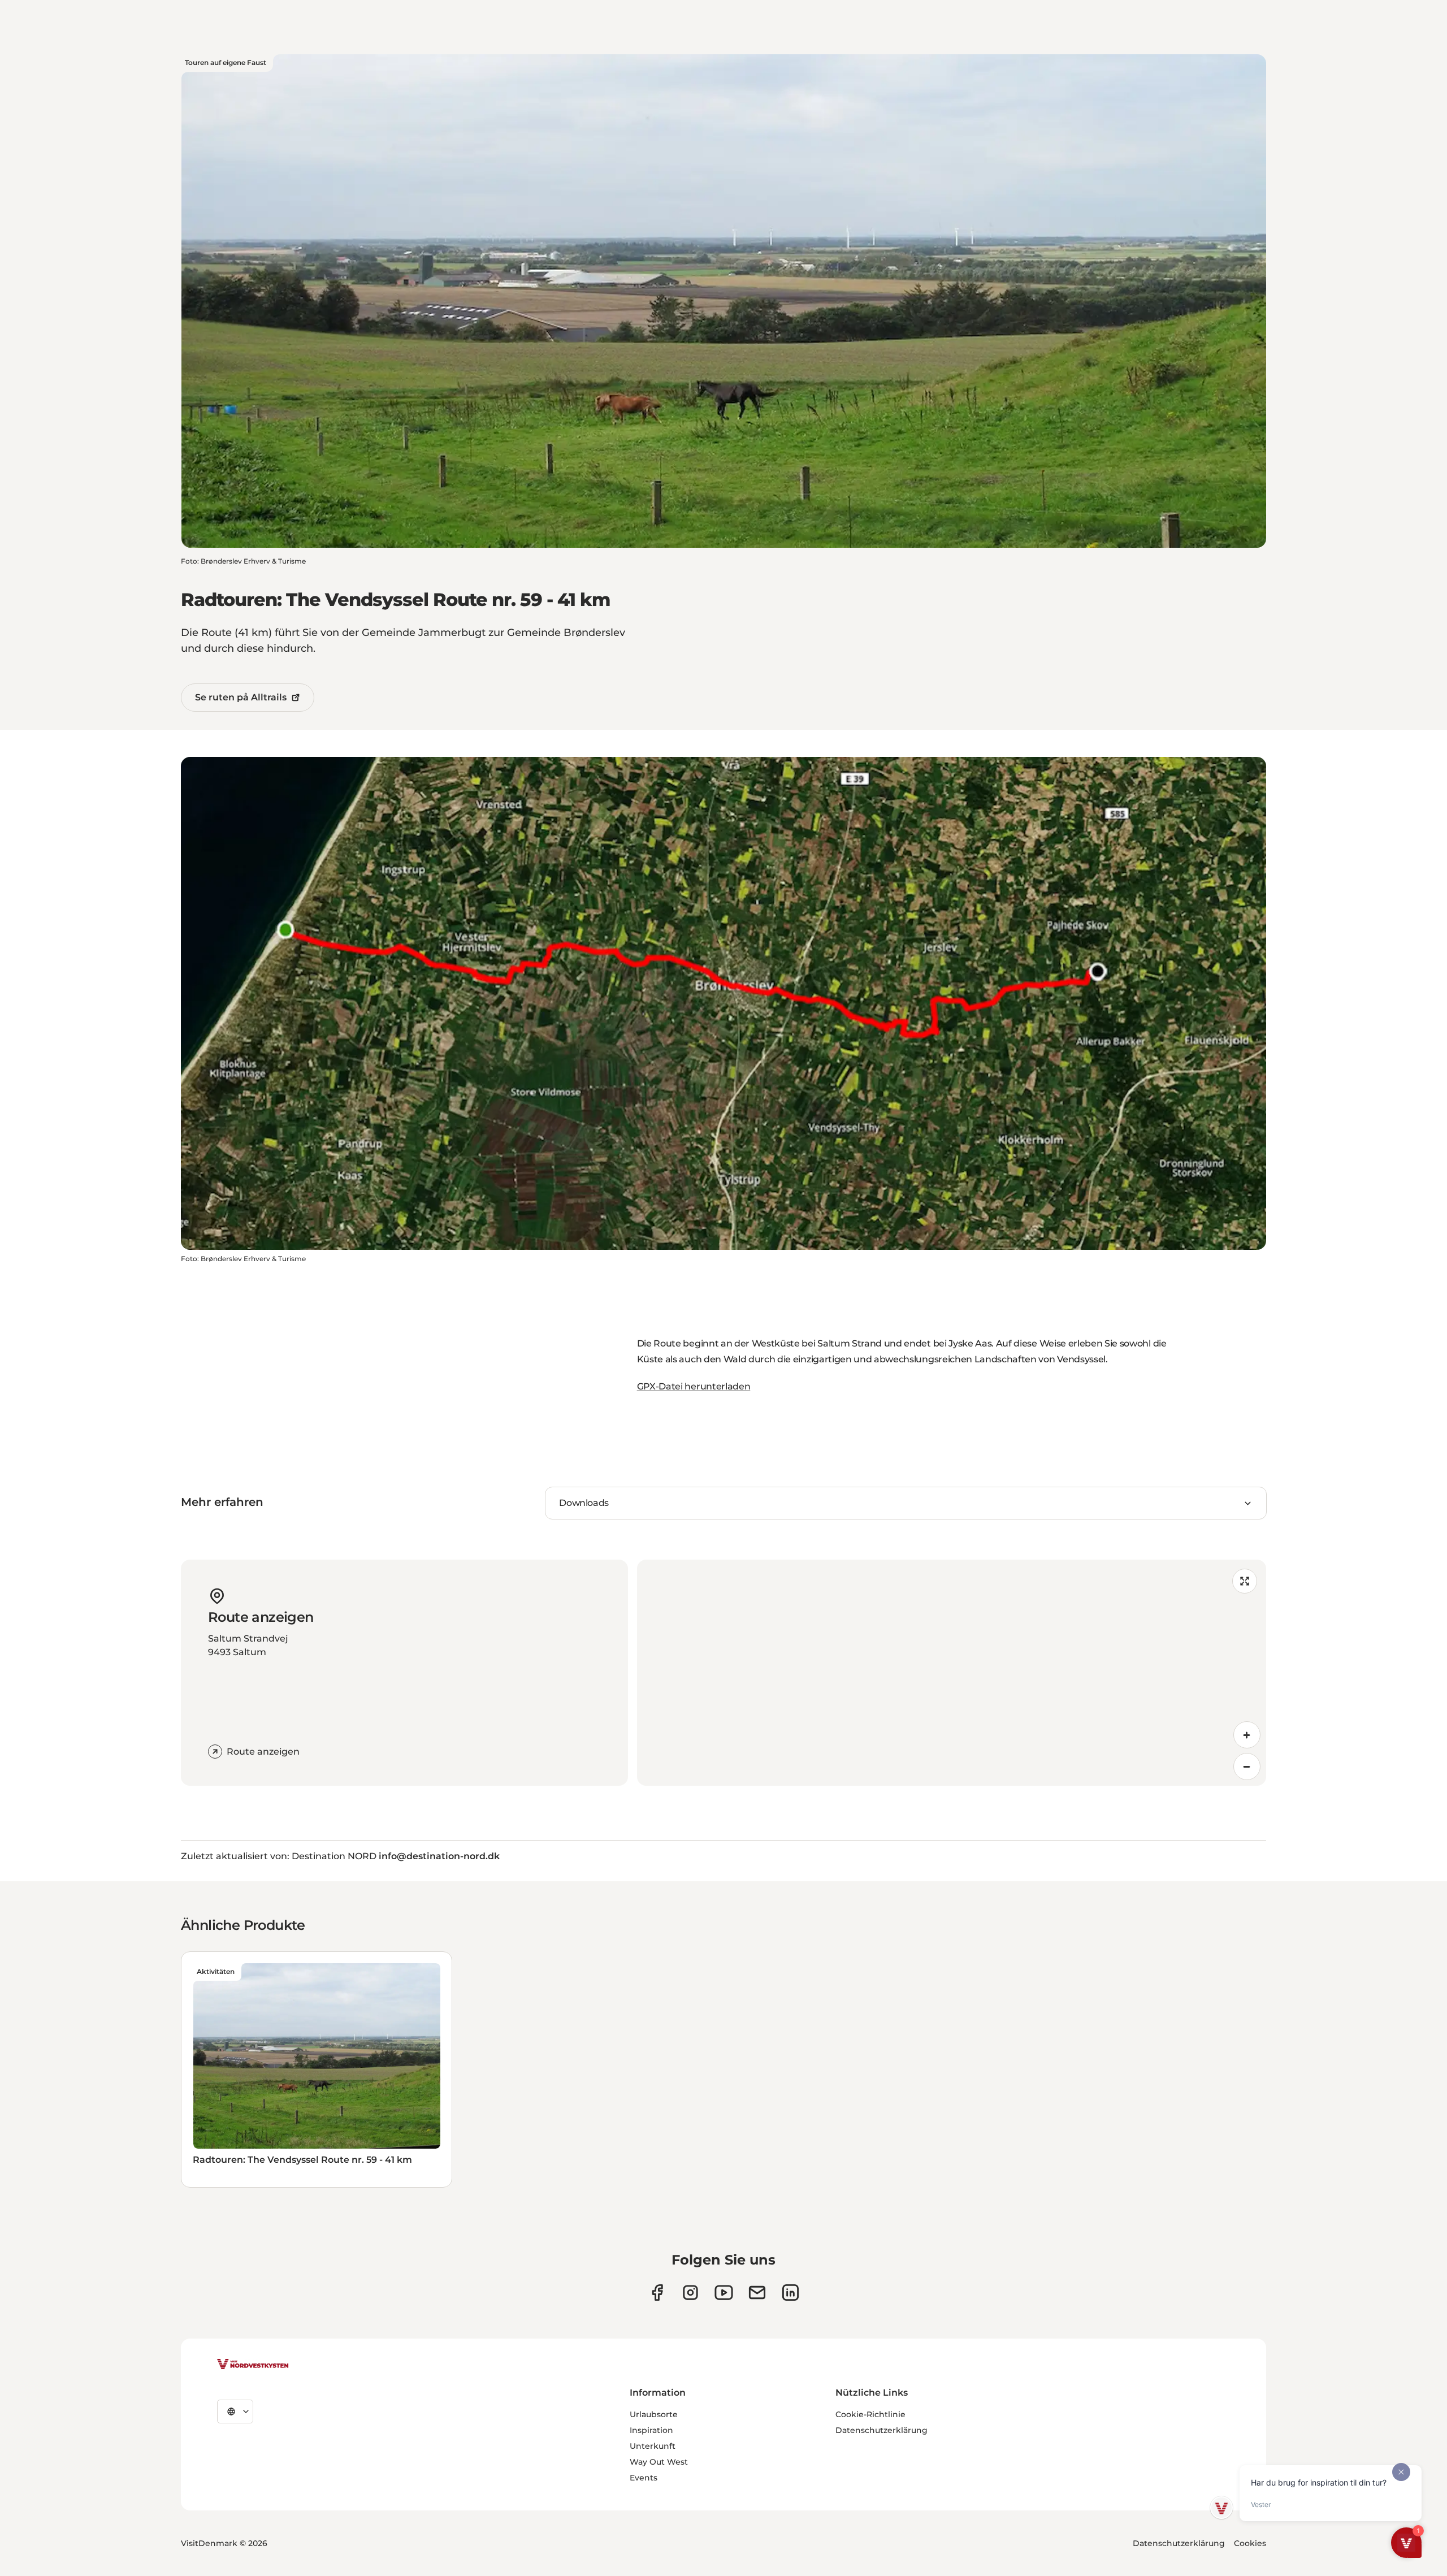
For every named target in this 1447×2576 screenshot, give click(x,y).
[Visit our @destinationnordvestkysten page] (724, 2293)
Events (644, 2478)
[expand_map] (1245, 1581)
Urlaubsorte (654, 2414)
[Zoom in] (1247, 1735)
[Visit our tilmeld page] (757, 2293)
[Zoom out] (1247, 1767)
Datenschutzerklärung (881, 2430)
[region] (952, 1673)
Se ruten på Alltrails (241, 697)
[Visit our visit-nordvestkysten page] (790, 2293)
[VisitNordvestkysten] (253, 2365)
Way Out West (659, 2462)
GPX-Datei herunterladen (694, 1386)
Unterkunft (653, 2446)
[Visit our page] (657, 2293)
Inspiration (651, 2430)
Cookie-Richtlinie (870, 2414)
